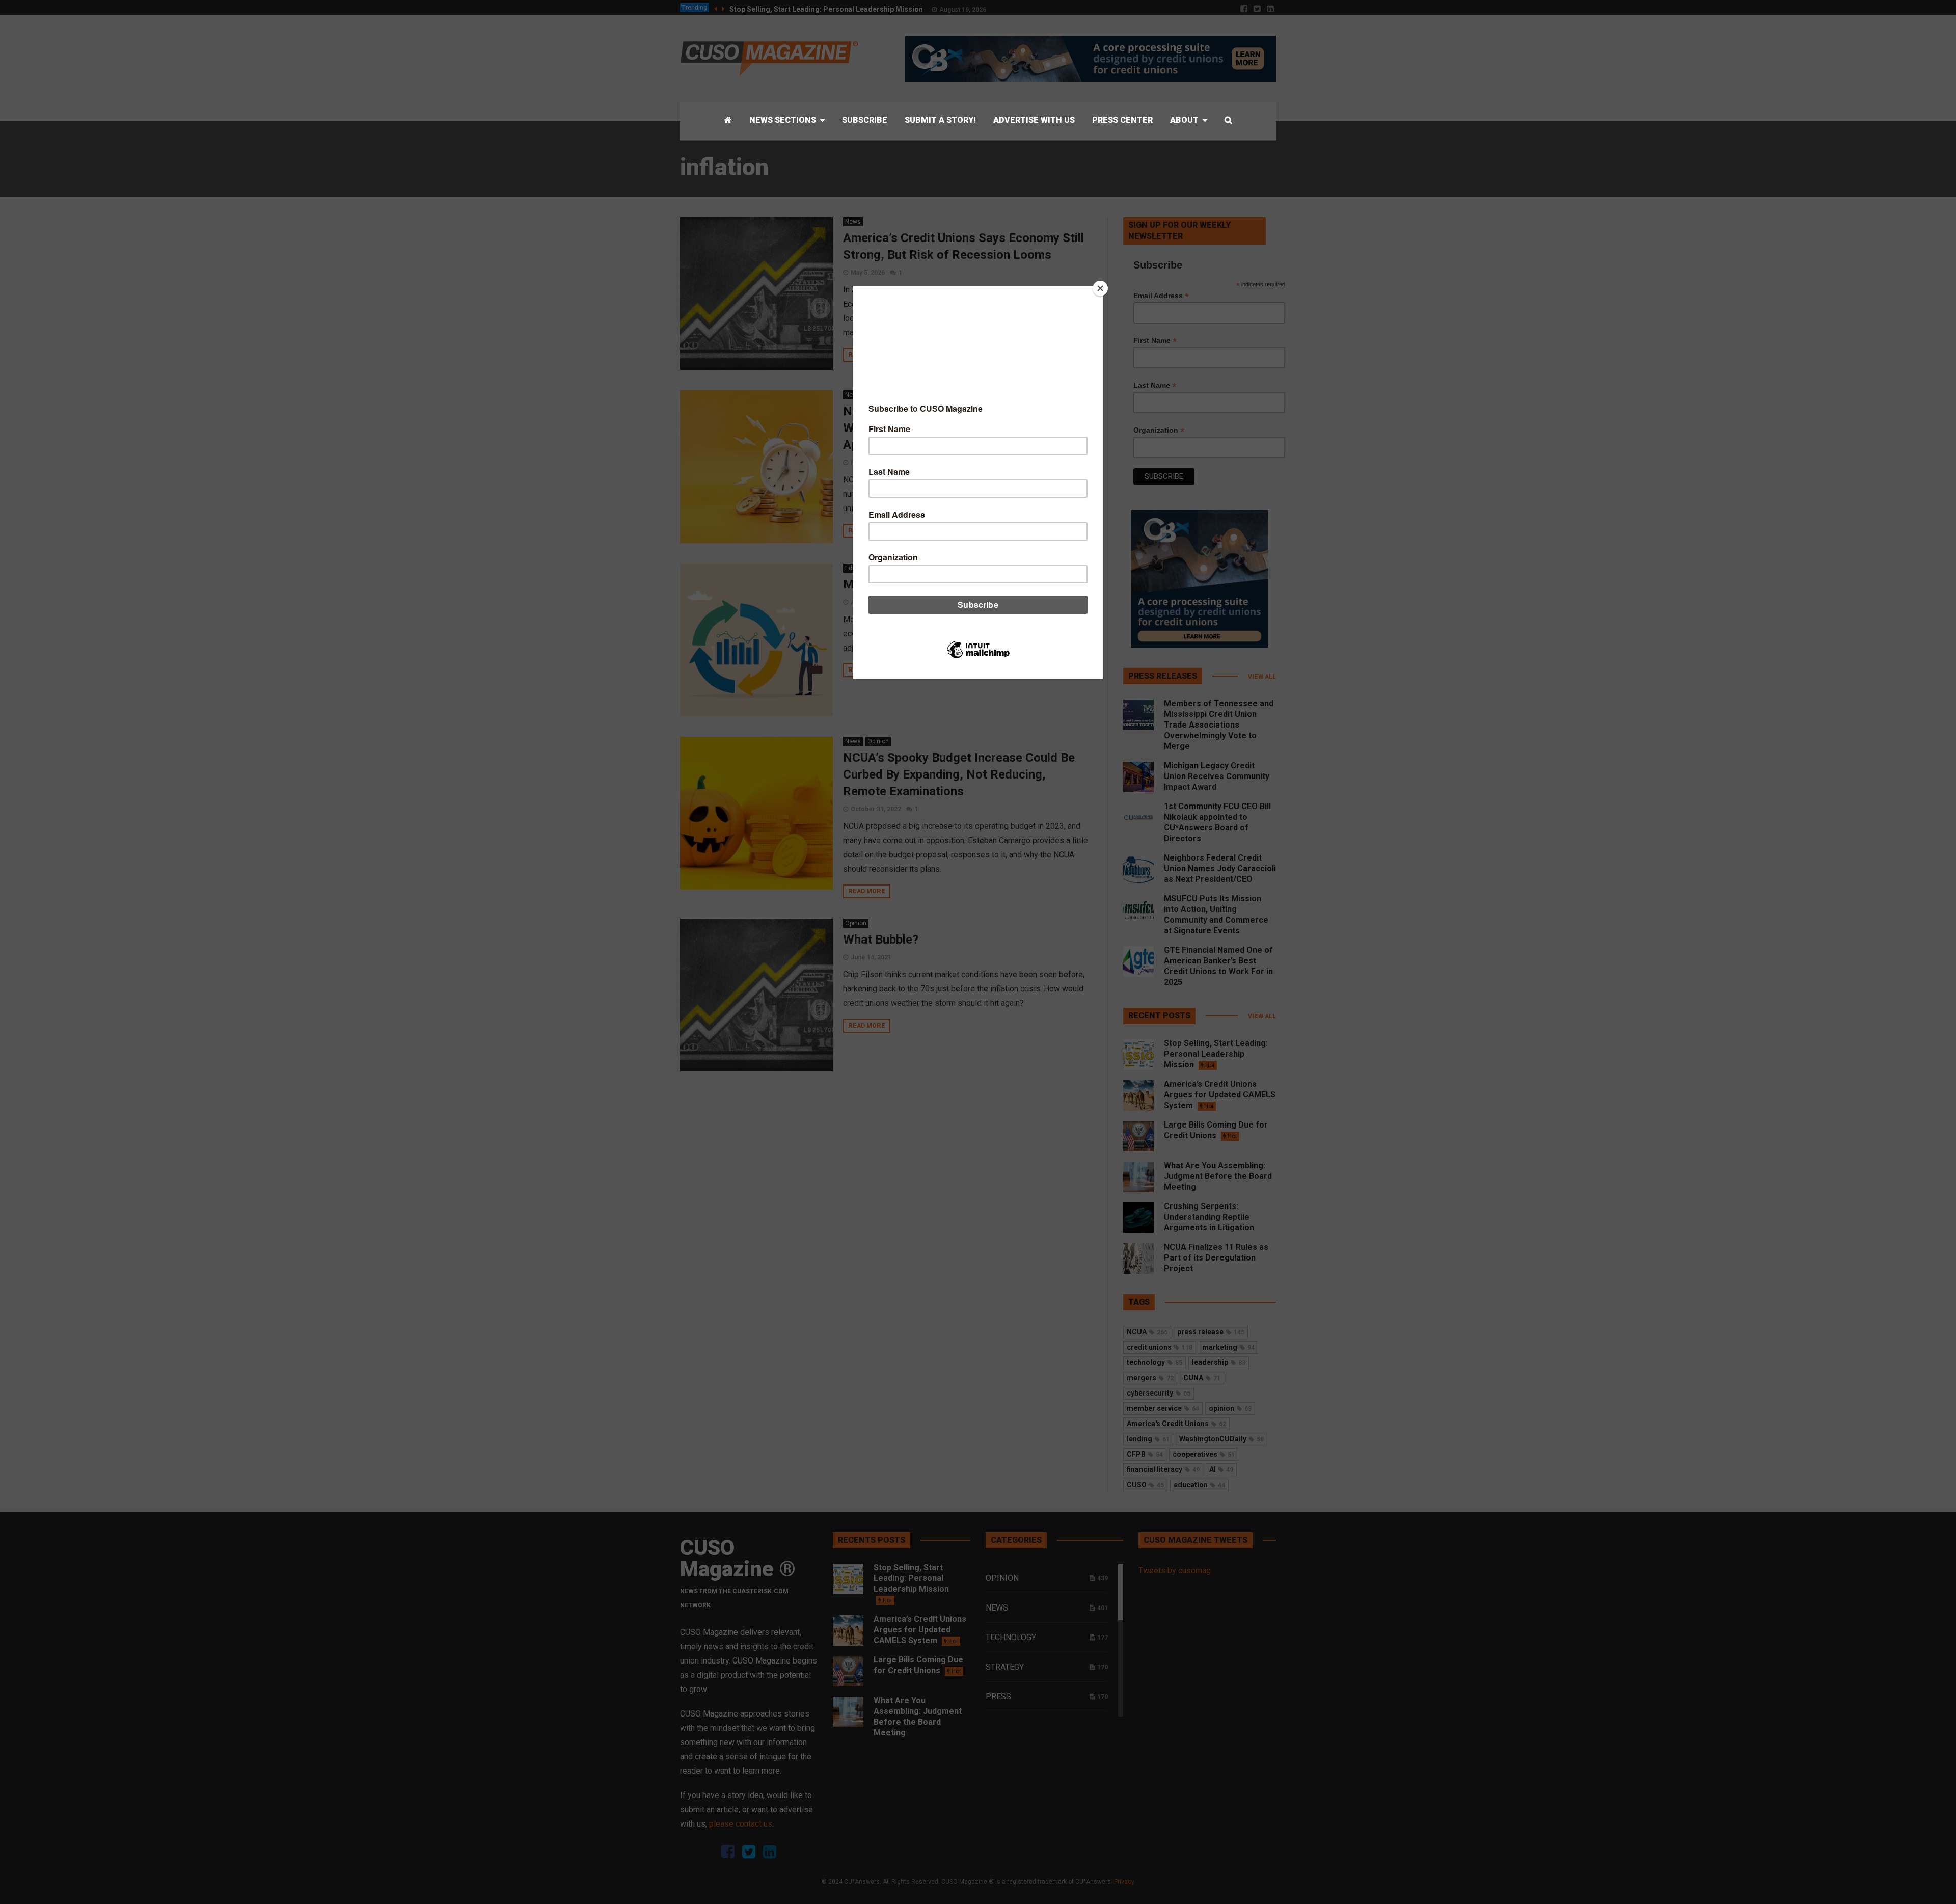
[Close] (1100, 288)
